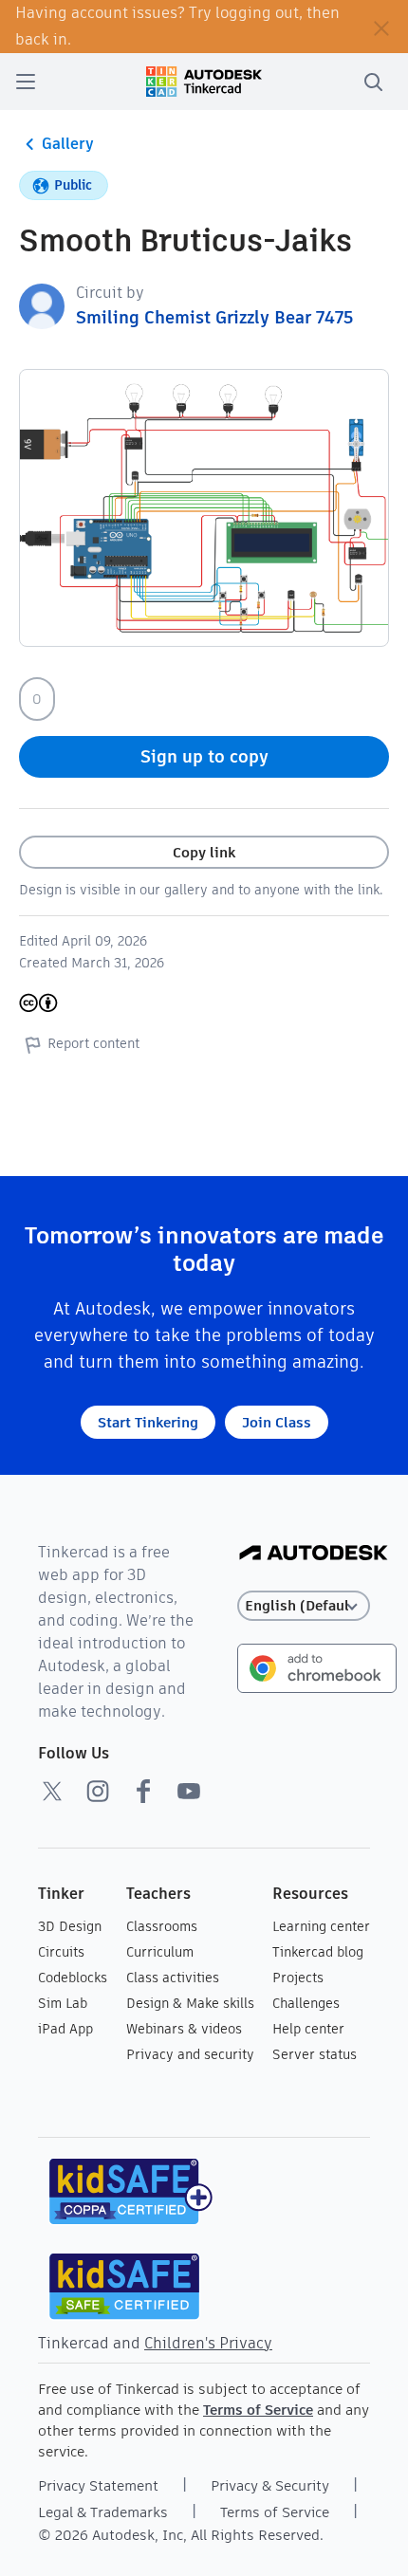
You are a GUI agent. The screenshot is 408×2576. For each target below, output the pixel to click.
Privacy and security (190, 2054)
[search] (373, 82)
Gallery (68, 144)
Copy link (204, 852)
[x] (52, 1791)
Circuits (61, 1952)
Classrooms (162, 1926)
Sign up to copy (204, 756)
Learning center (321, 1926)
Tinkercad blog (318, 1952)
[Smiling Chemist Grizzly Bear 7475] (42, 305)
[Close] (381, 27)
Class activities (173, 1978)
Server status (315, 2054)
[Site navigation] (26, 82)
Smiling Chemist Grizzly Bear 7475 (214, 317)
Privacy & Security (270, 2485)
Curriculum (160, 1952)
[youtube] (189, 1791)
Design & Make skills (190, 2003)
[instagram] (98, 1791)
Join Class (277, 1422)
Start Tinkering (148, 1422)
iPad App (65, 2029)
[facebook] (143, 1791)
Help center (308, 2029)
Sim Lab (63, 2003)
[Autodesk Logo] (314, 1554)
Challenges (306, 2003)
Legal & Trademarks (103, 2512)
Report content (93, 1043)
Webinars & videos (184, 2029)
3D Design (70, 1926)
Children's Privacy (208, 2343)
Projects (298, 1978)
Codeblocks (73, 1978)
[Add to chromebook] (317, 1667)
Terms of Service (258, 2410)
